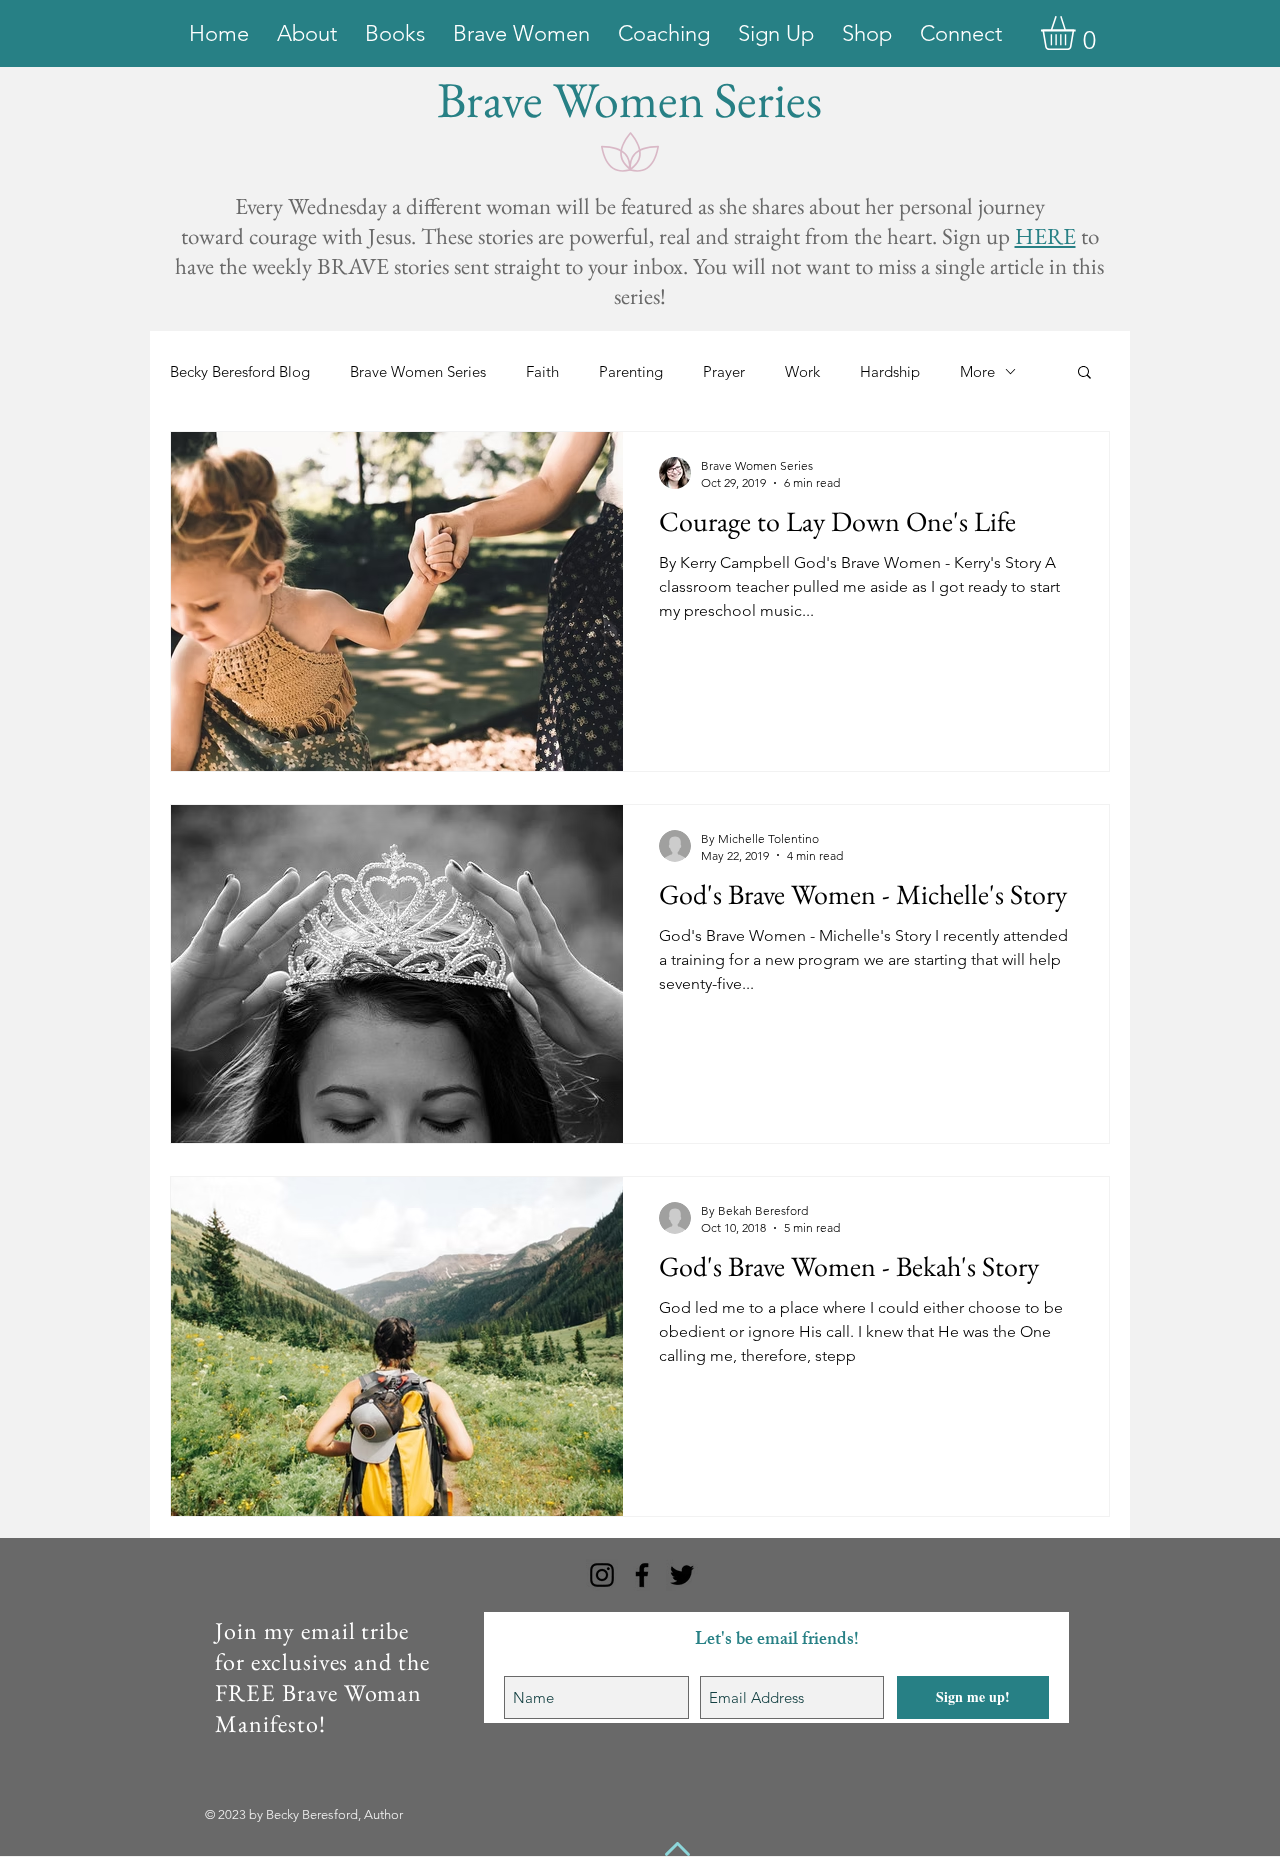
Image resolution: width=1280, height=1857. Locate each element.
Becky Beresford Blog (240, 371)
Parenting (631, 371)
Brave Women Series (418, 371)
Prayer (724, 371)
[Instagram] (602, 1575)
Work (802, 371)
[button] (1078, 33)
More (977, 371)
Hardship (890, 371)
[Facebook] (642, 1575)
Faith (542, 371)
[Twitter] (682, 1575)
